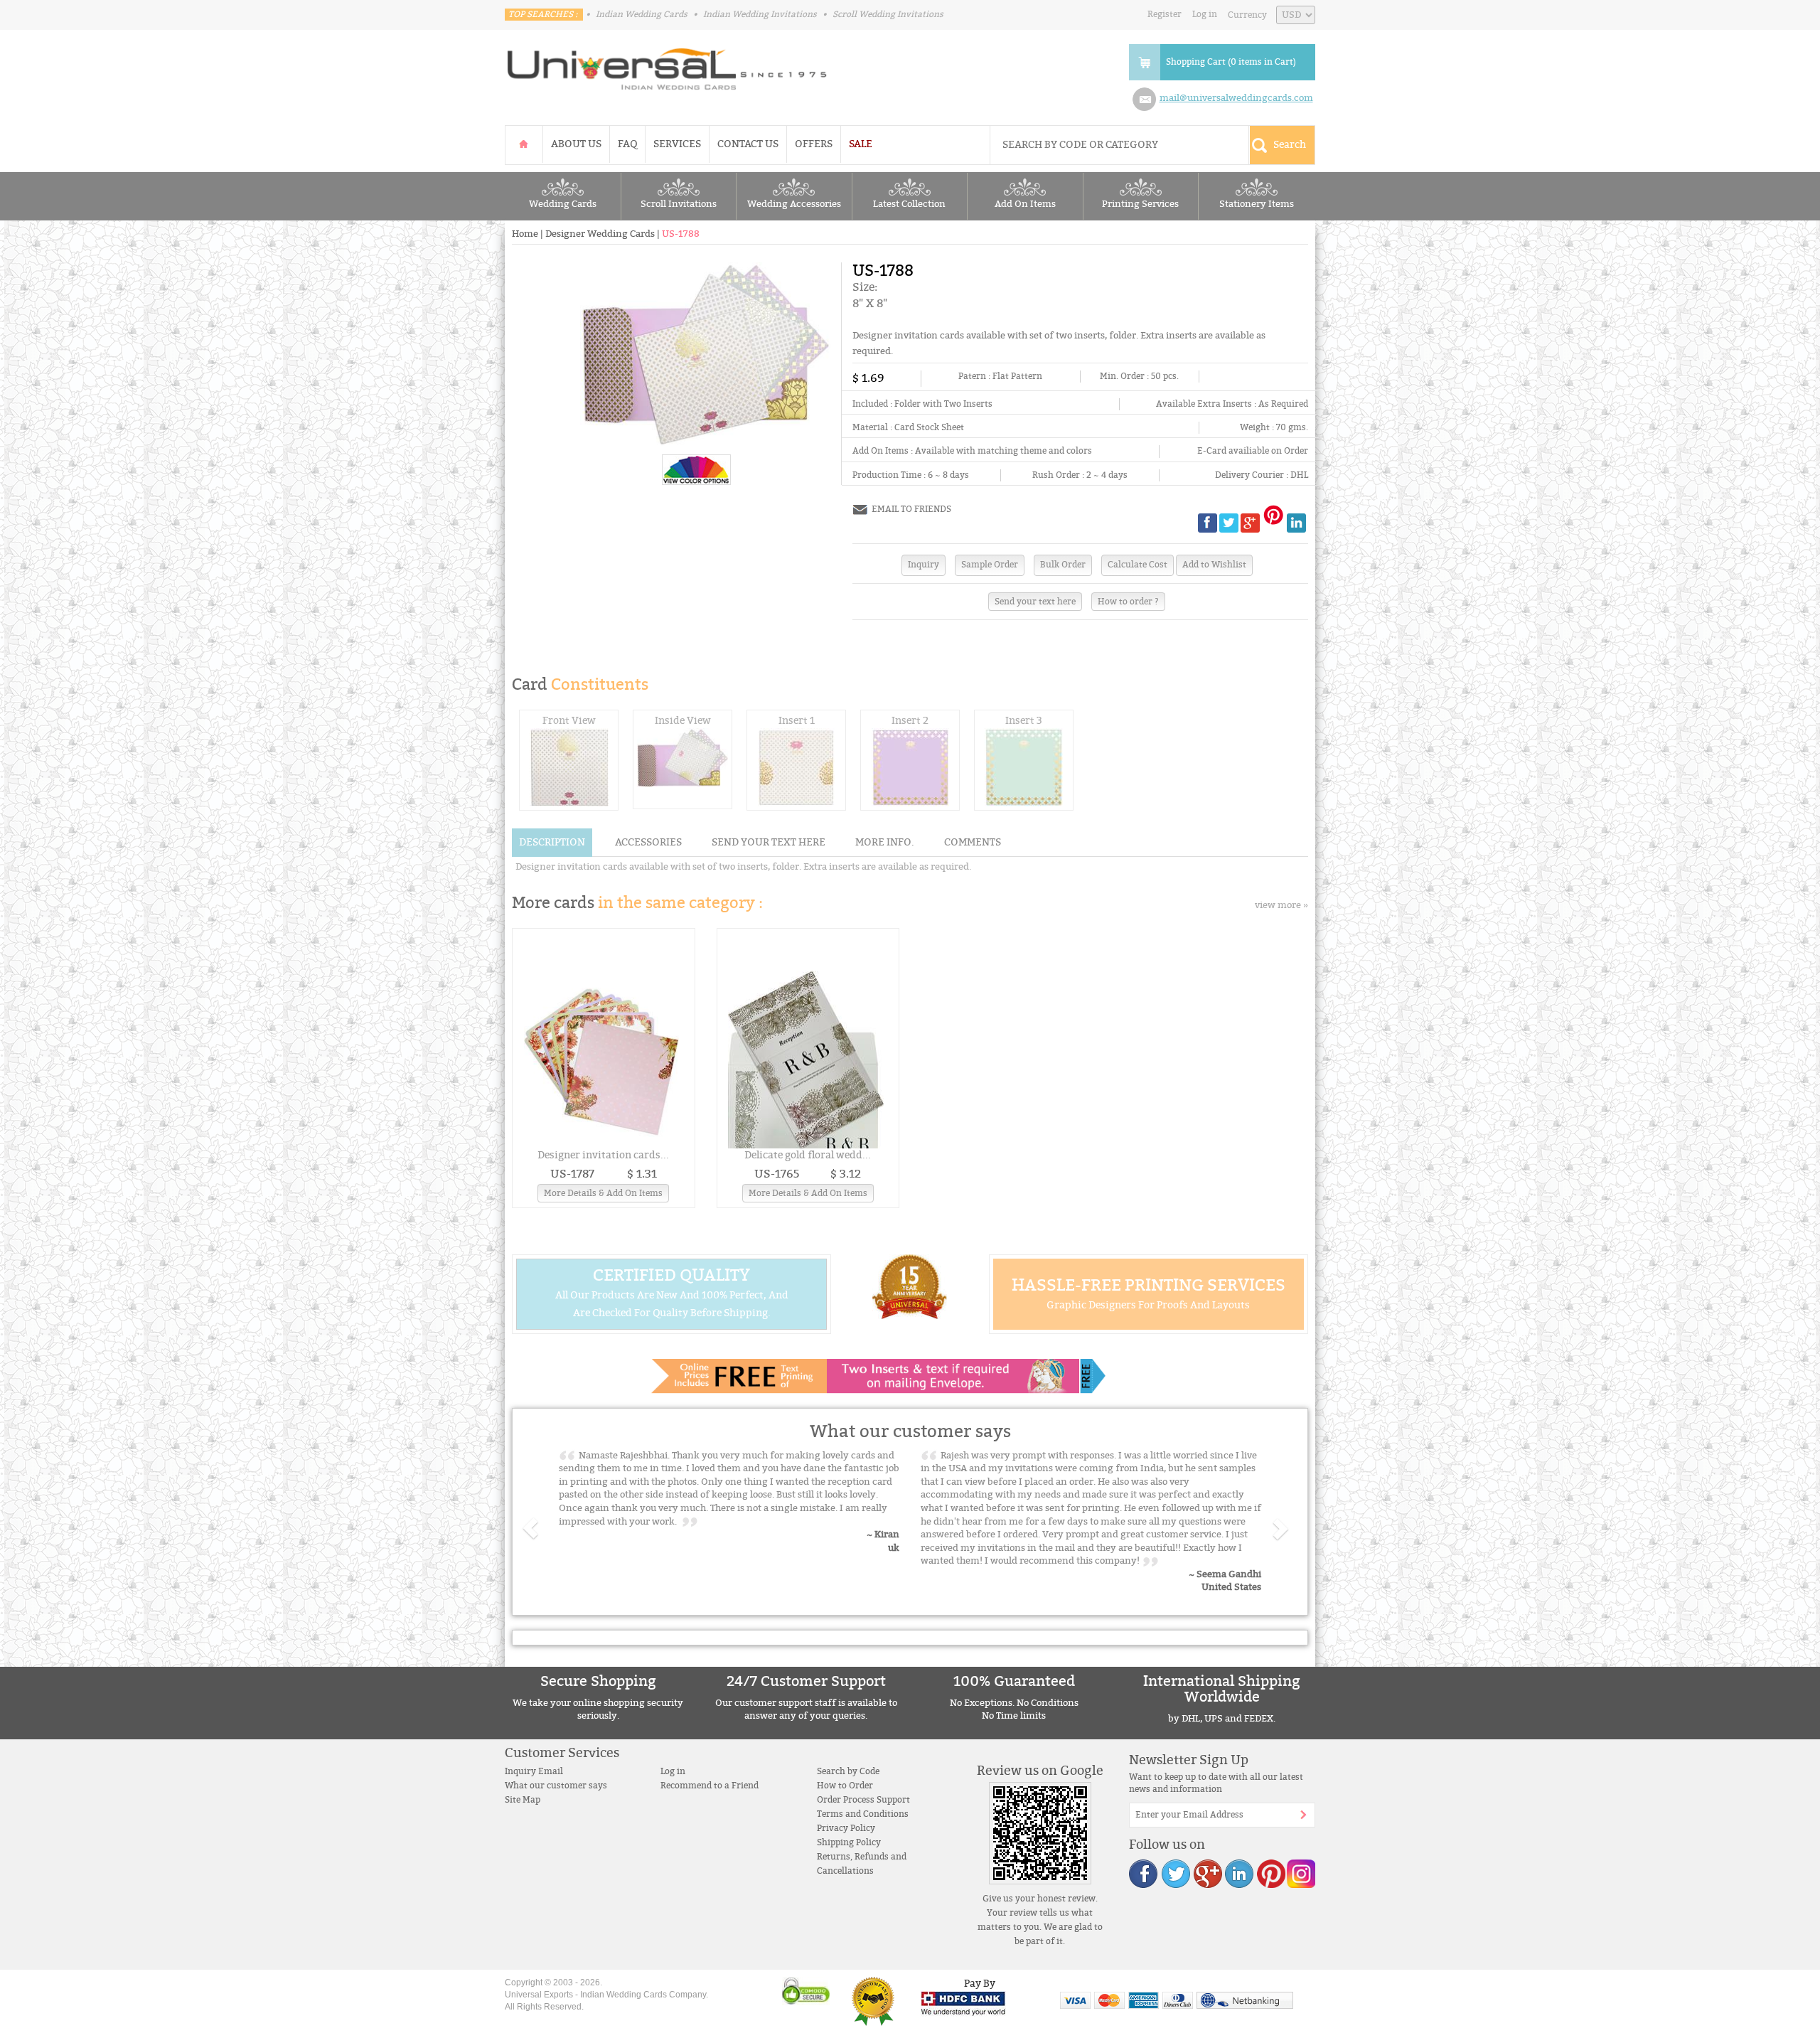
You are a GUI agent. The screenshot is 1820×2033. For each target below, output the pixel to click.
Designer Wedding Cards (600, 234)
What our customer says (556, 1786)
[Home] (524, 144)
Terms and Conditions (863, 1814)
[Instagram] (1300, 1873)
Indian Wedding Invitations (760, 14)
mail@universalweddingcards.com (1236, 98)
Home (525, 234)
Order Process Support (863, 1800)
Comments (973, 842)
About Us (576, 144)
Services (677, 144)
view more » (1281, 905)
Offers (814, 144)
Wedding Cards (563, 204)
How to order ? (1128, 602)
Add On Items (1025, 204)
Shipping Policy (849, 1842)
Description (552, 842)
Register (1165, 14)
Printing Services (1140, 204)
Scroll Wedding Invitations (888, 14)
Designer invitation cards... (603, 1155)
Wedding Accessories (794, 204)
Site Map (523, 1800)
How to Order (845, 1786)
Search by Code (848, 1771)
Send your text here (1035, 602)
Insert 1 (797, 721)
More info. (885, 842)
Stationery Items (1257, 204)
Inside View (683, 721)
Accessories (648, 842)
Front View (569, 721)
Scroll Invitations (679, 204)
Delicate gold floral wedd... (808, 1155)
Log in (1205, 14)
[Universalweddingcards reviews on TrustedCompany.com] (873, 2001)
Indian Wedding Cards (642, 14)
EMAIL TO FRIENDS (911, 509)
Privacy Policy (846, 1828)
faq (627, 144)
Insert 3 (1024, 721)
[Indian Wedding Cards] (668, 65)
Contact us (748, 144)
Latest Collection (909, 204)
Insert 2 (910, 721)
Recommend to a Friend (710, 1786)
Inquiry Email (534, 1771)
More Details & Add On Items (603, 1193)
